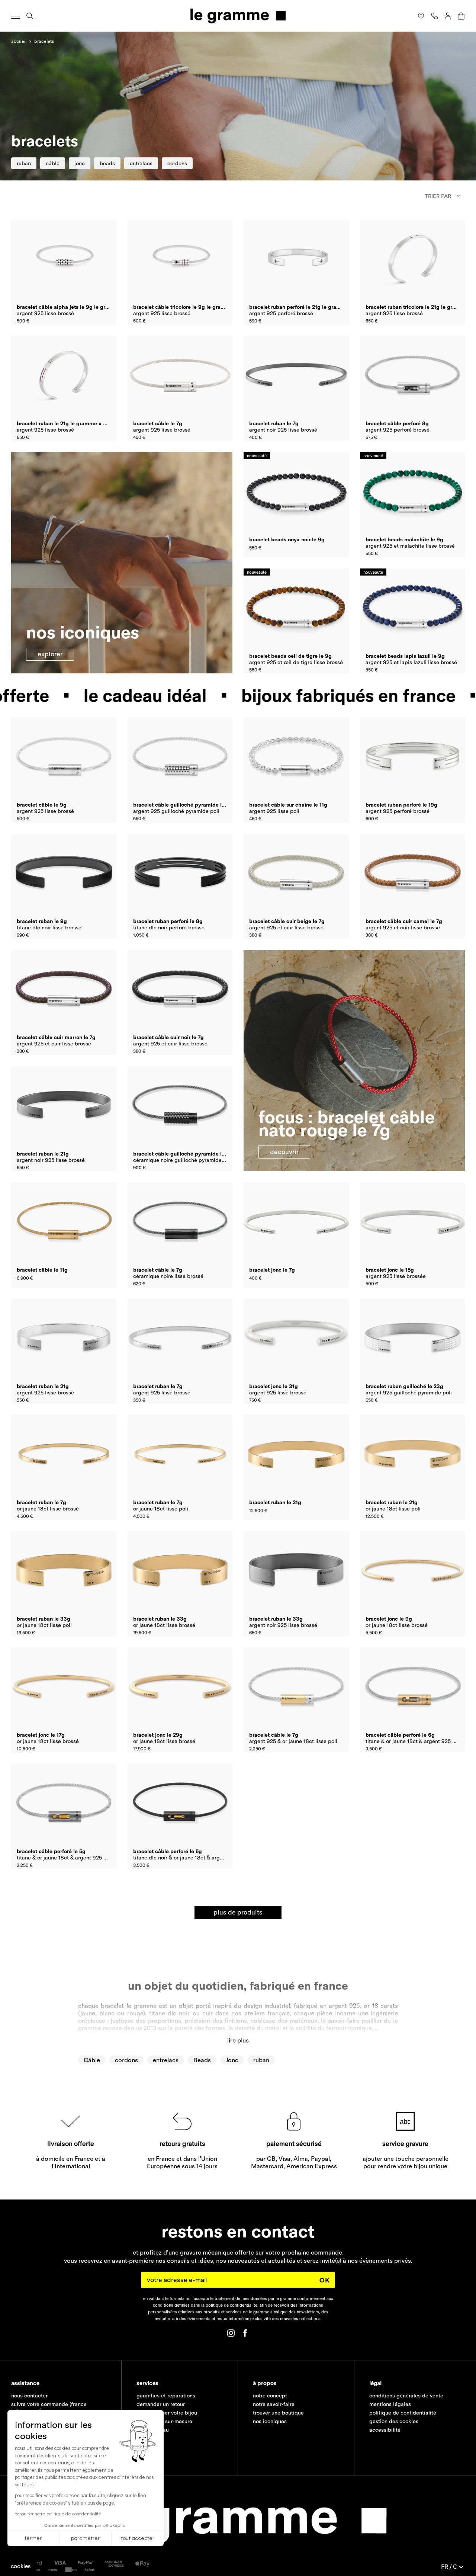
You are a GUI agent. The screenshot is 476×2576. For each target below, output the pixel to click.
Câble (92, 2060)
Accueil (19, 41)
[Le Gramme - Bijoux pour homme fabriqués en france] (238, 16)
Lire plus (238, 2040)
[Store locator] (421, 16)
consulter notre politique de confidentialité (58, 2514)
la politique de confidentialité (229, 2305)
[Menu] (16, 16)
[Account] (448, 16)
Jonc (232, 2060)
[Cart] (461, 16)
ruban (261, 2060)
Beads (202, 2060)
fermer (33, 2538)
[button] (21, 2566)
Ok (325, 2280)
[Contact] (434, 16)
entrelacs (166, 2060)
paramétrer (85, 2538)
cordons (126, 2060)
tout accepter (138, 2538)
